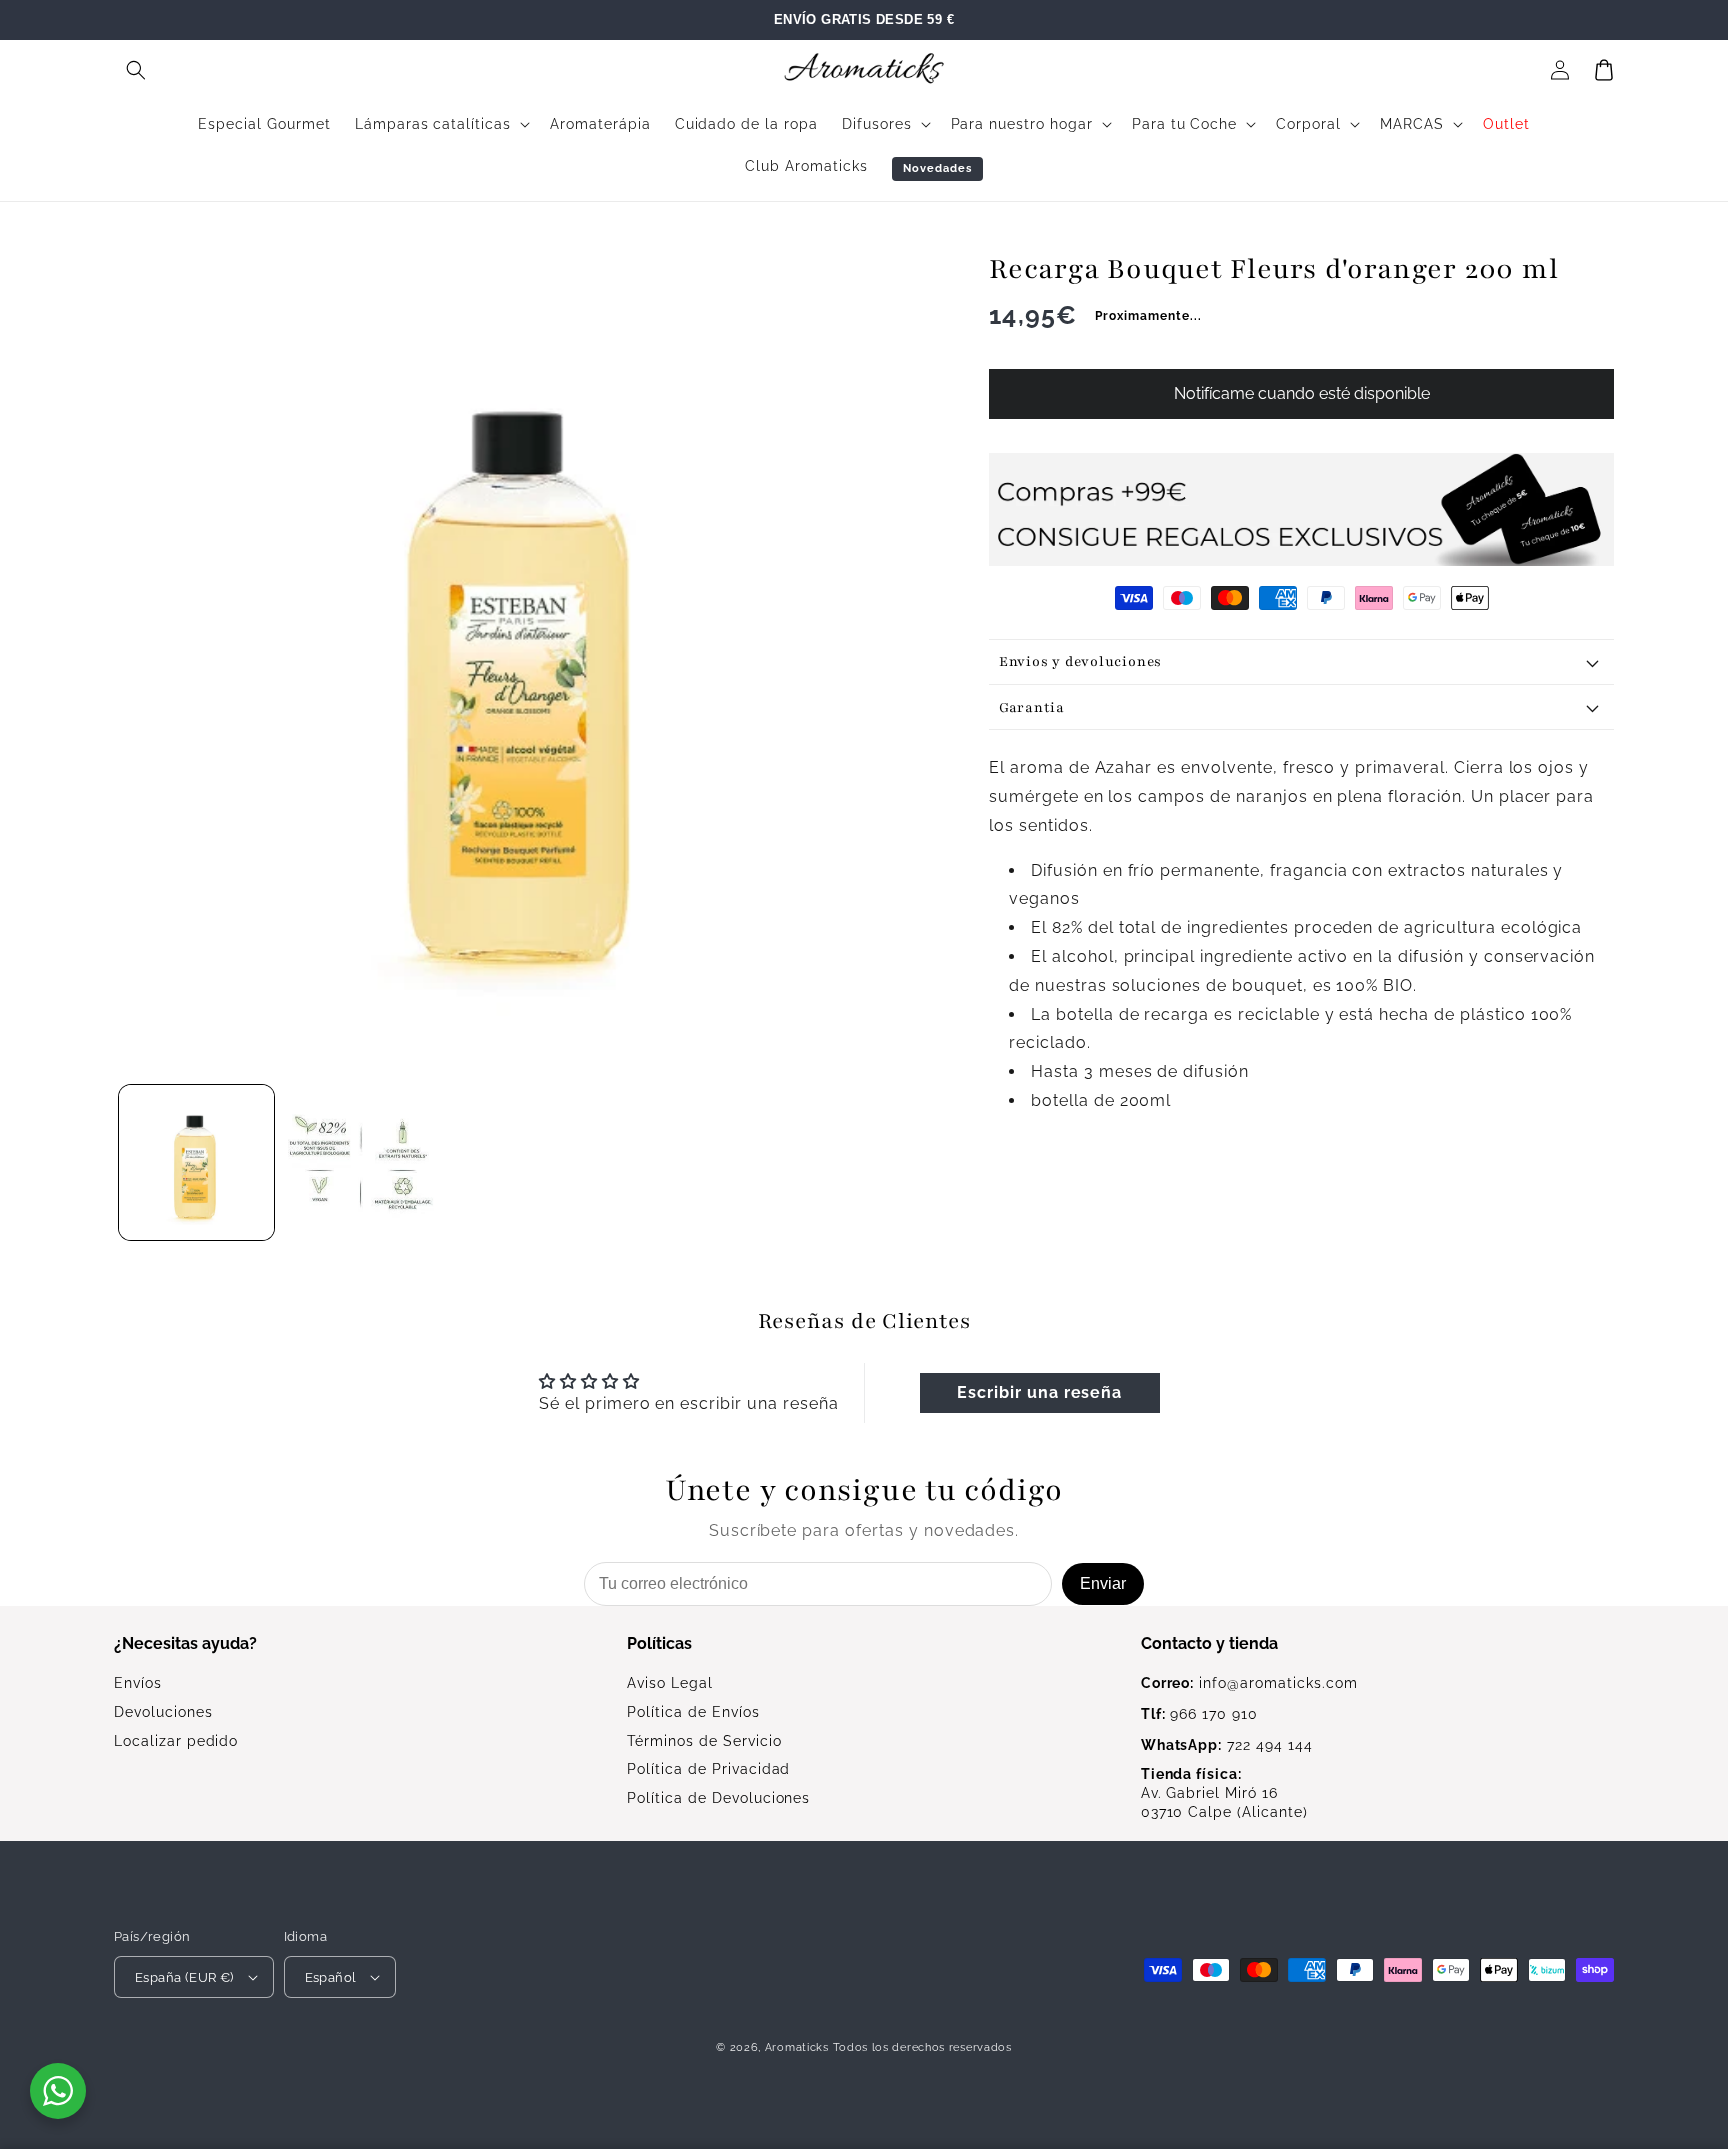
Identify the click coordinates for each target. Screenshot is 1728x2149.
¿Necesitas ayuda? (185, 1643)
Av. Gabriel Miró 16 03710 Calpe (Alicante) (1224, 1793)
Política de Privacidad (708, 1769)
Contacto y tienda (1209, 1643)
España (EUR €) (184, 1977)
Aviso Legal (670, 1683)
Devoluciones (163, 1712)
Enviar (1103, 1583)
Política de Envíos (693, 1712)
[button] (136, 70)
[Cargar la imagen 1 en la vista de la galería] (196, 1162)
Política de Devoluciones (718, 1798)
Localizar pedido (176, 1741)
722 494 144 (1227, 1745)
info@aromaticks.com (1249, 1683)
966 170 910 (1199, 1714)
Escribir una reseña (1039, 1392)
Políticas (659, 1643)
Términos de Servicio (704, 1741)
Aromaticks (797, 2047)
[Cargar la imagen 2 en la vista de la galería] (361, 1162)
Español (331, 1977)
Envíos (138, 1683)
